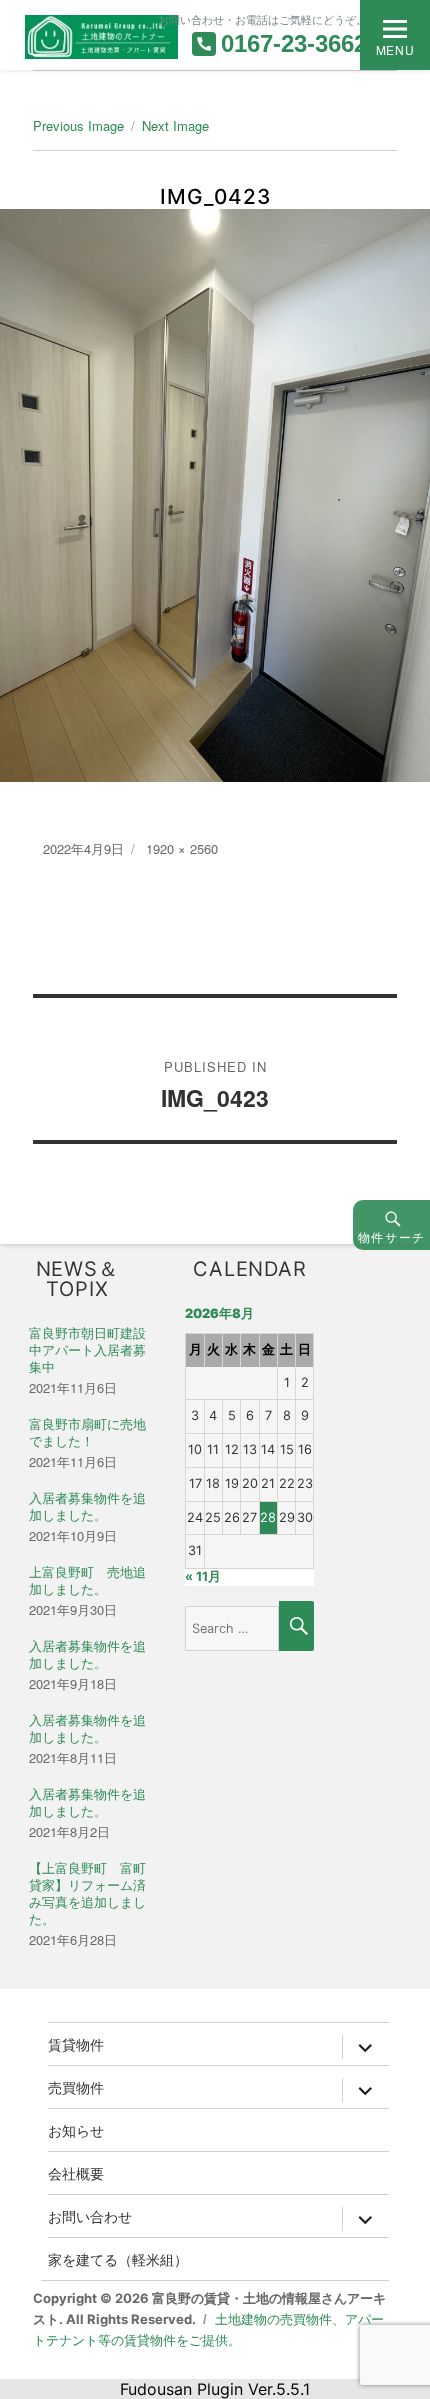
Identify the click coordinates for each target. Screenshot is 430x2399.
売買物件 (76, 2087)
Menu (395, 49)
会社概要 (76, 2173)
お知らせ (76, 2130)
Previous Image (78, 125)
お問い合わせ (90, 2216)
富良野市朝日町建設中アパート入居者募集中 (87, 1350)
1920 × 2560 (182, 848)
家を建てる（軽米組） (118, 2259)
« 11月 (203, 1576)
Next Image (175, 125)
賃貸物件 (76, 2044)
